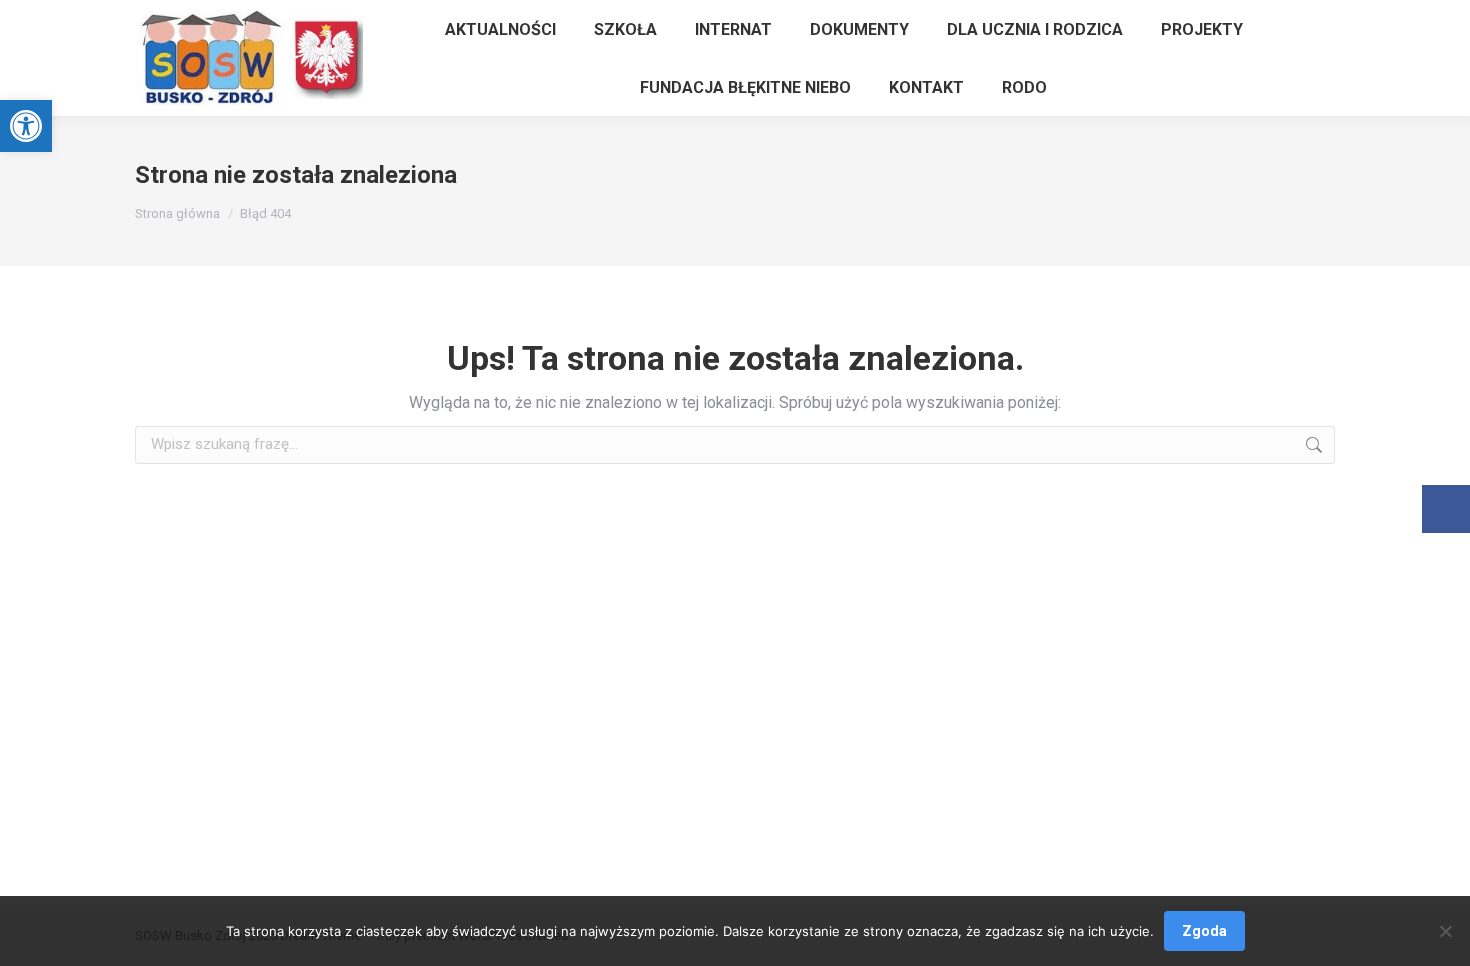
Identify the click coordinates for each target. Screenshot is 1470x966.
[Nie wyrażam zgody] (1445, 931)
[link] (26, 126)
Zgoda (1204, 931)
